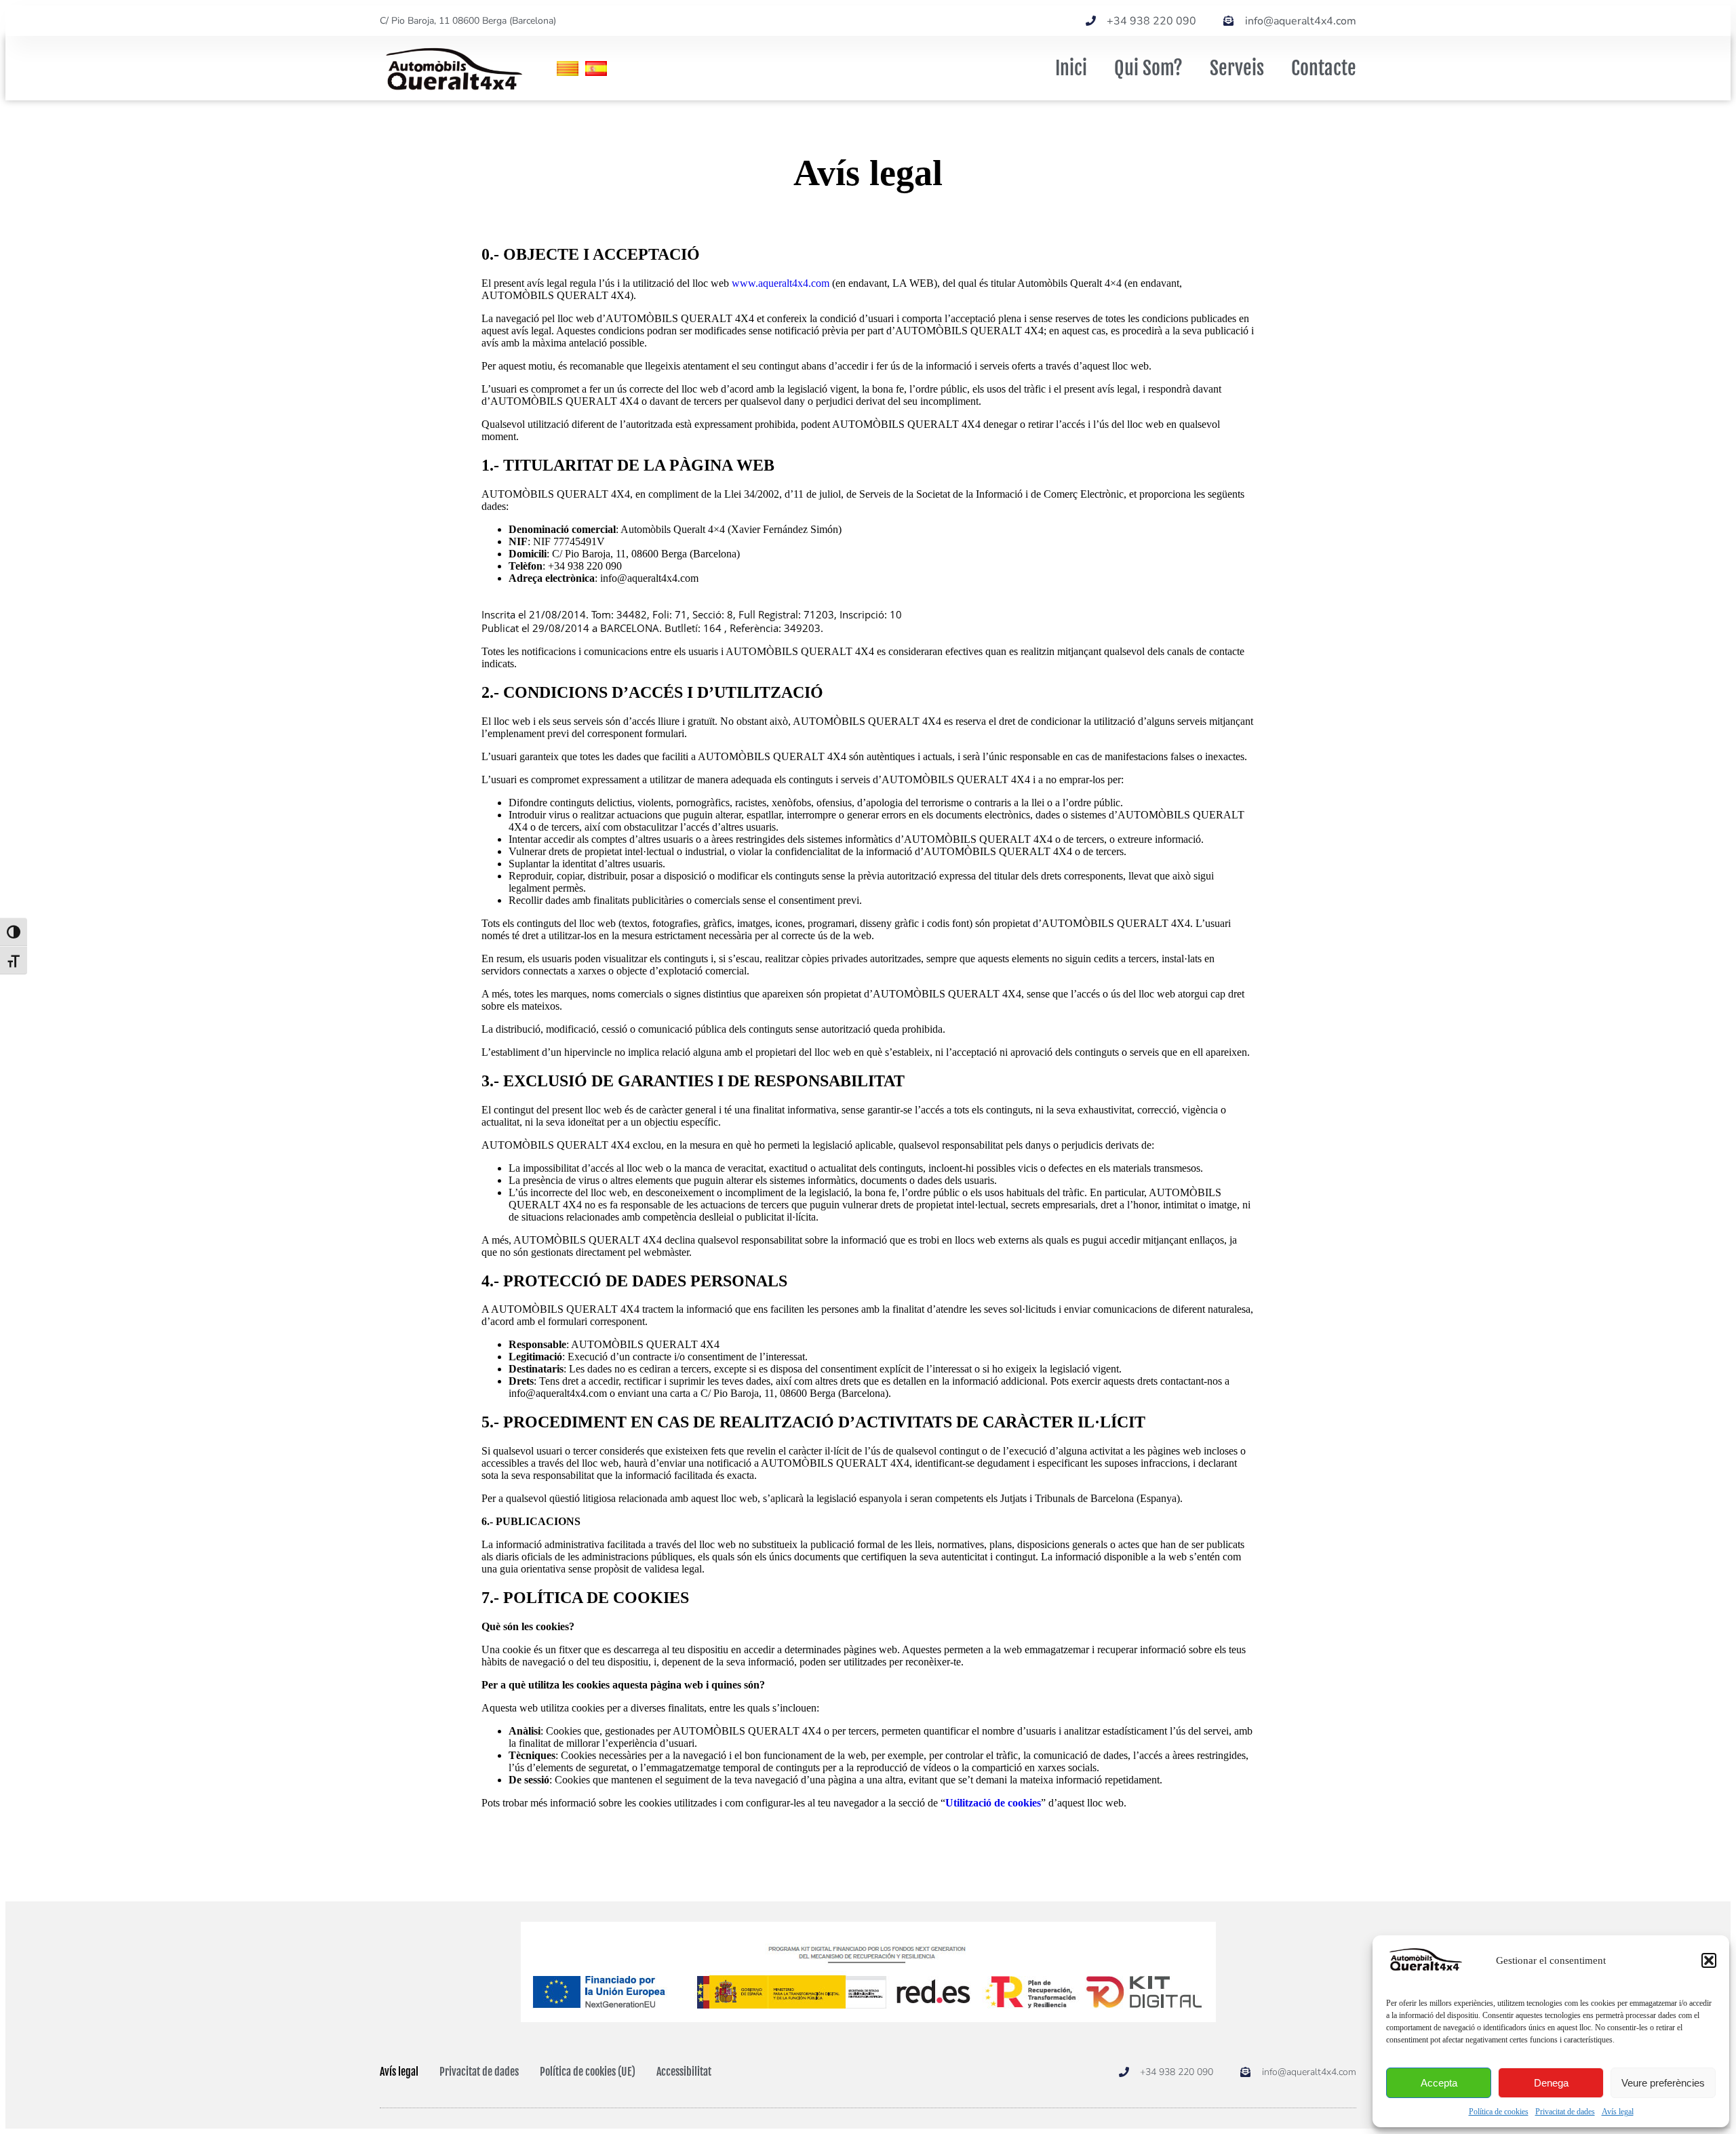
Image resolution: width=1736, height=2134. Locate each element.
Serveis (1237, 68)
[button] (1709, 1960)
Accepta (1439, 2083)
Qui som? (1148, 68)
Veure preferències (1663, 2083)
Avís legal (1618, 2112)
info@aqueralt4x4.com (558, 1393)
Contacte (1324, 68)
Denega (1551, 2083)
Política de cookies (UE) (588, 2072)
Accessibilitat (684, 2072)
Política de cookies (1499, 2112)
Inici (1071, 68)
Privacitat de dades (1565, 2112)
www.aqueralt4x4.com (781, 283)
